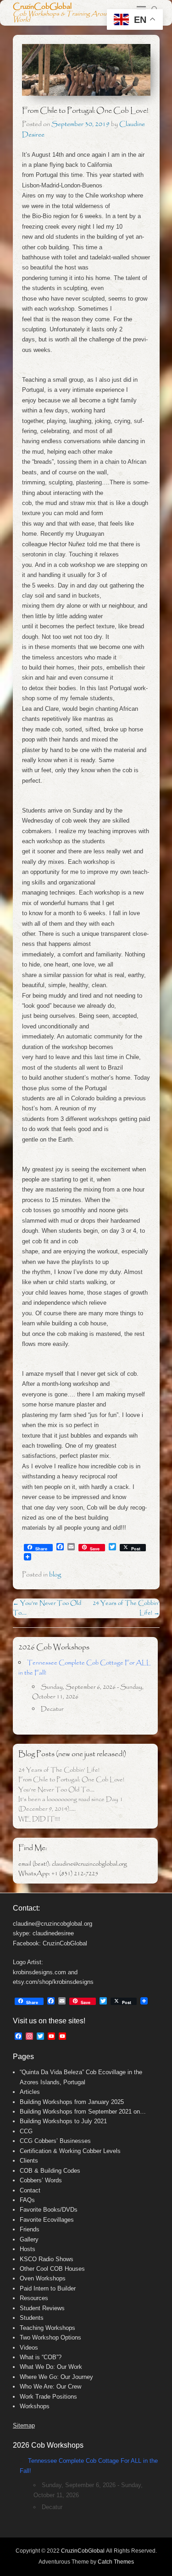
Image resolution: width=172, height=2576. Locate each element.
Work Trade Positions (48, 2397)
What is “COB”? (41, 2357)
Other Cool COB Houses (52, 2269)
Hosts (28, 2249)
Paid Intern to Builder (48, 2288)
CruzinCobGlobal (42, 7)
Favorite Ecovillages (47, 2220)
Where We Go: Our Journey (56, 2377)
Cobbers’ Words (41, 2180)
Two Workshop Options (50, 2337)
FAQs (27, 2200)
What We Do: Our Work (51, 2367)
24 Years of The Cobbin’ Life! (59, 1770)
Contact (30, 2190)
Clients (29, 2161)
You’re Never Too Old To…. (56, 1790)
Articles (30, 2092)
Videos (29, 2348)
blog (55, 1575)
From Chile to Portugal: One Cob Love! (71, 1780)
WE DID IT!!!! (39, 1819)
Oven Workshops (43, 2278)
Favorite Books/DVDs (49, 2210)
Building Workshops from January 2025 (72, 2102)
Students (32, 2318)
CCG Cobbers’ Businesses (55, 2141)
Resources (34, 2298)
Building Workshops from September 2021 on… (83, 2112)
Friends (30, 2229)
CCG (26, 2131)
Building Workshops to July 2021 (63, 2121)
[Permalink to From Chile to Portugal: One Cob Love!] (86, 70)
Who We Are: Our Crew (50, 2387)
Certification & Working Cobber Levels (70, 2151)
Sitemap (24, 2425)
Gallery (29, 2239)
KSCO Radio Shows (47, 2259)
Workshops (35, 2406)
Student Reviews (42, 2308)
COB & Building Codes (50, 2171)
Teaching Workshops (47, 2328)
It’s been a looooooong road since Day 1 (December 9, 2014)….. (71, 1804)
